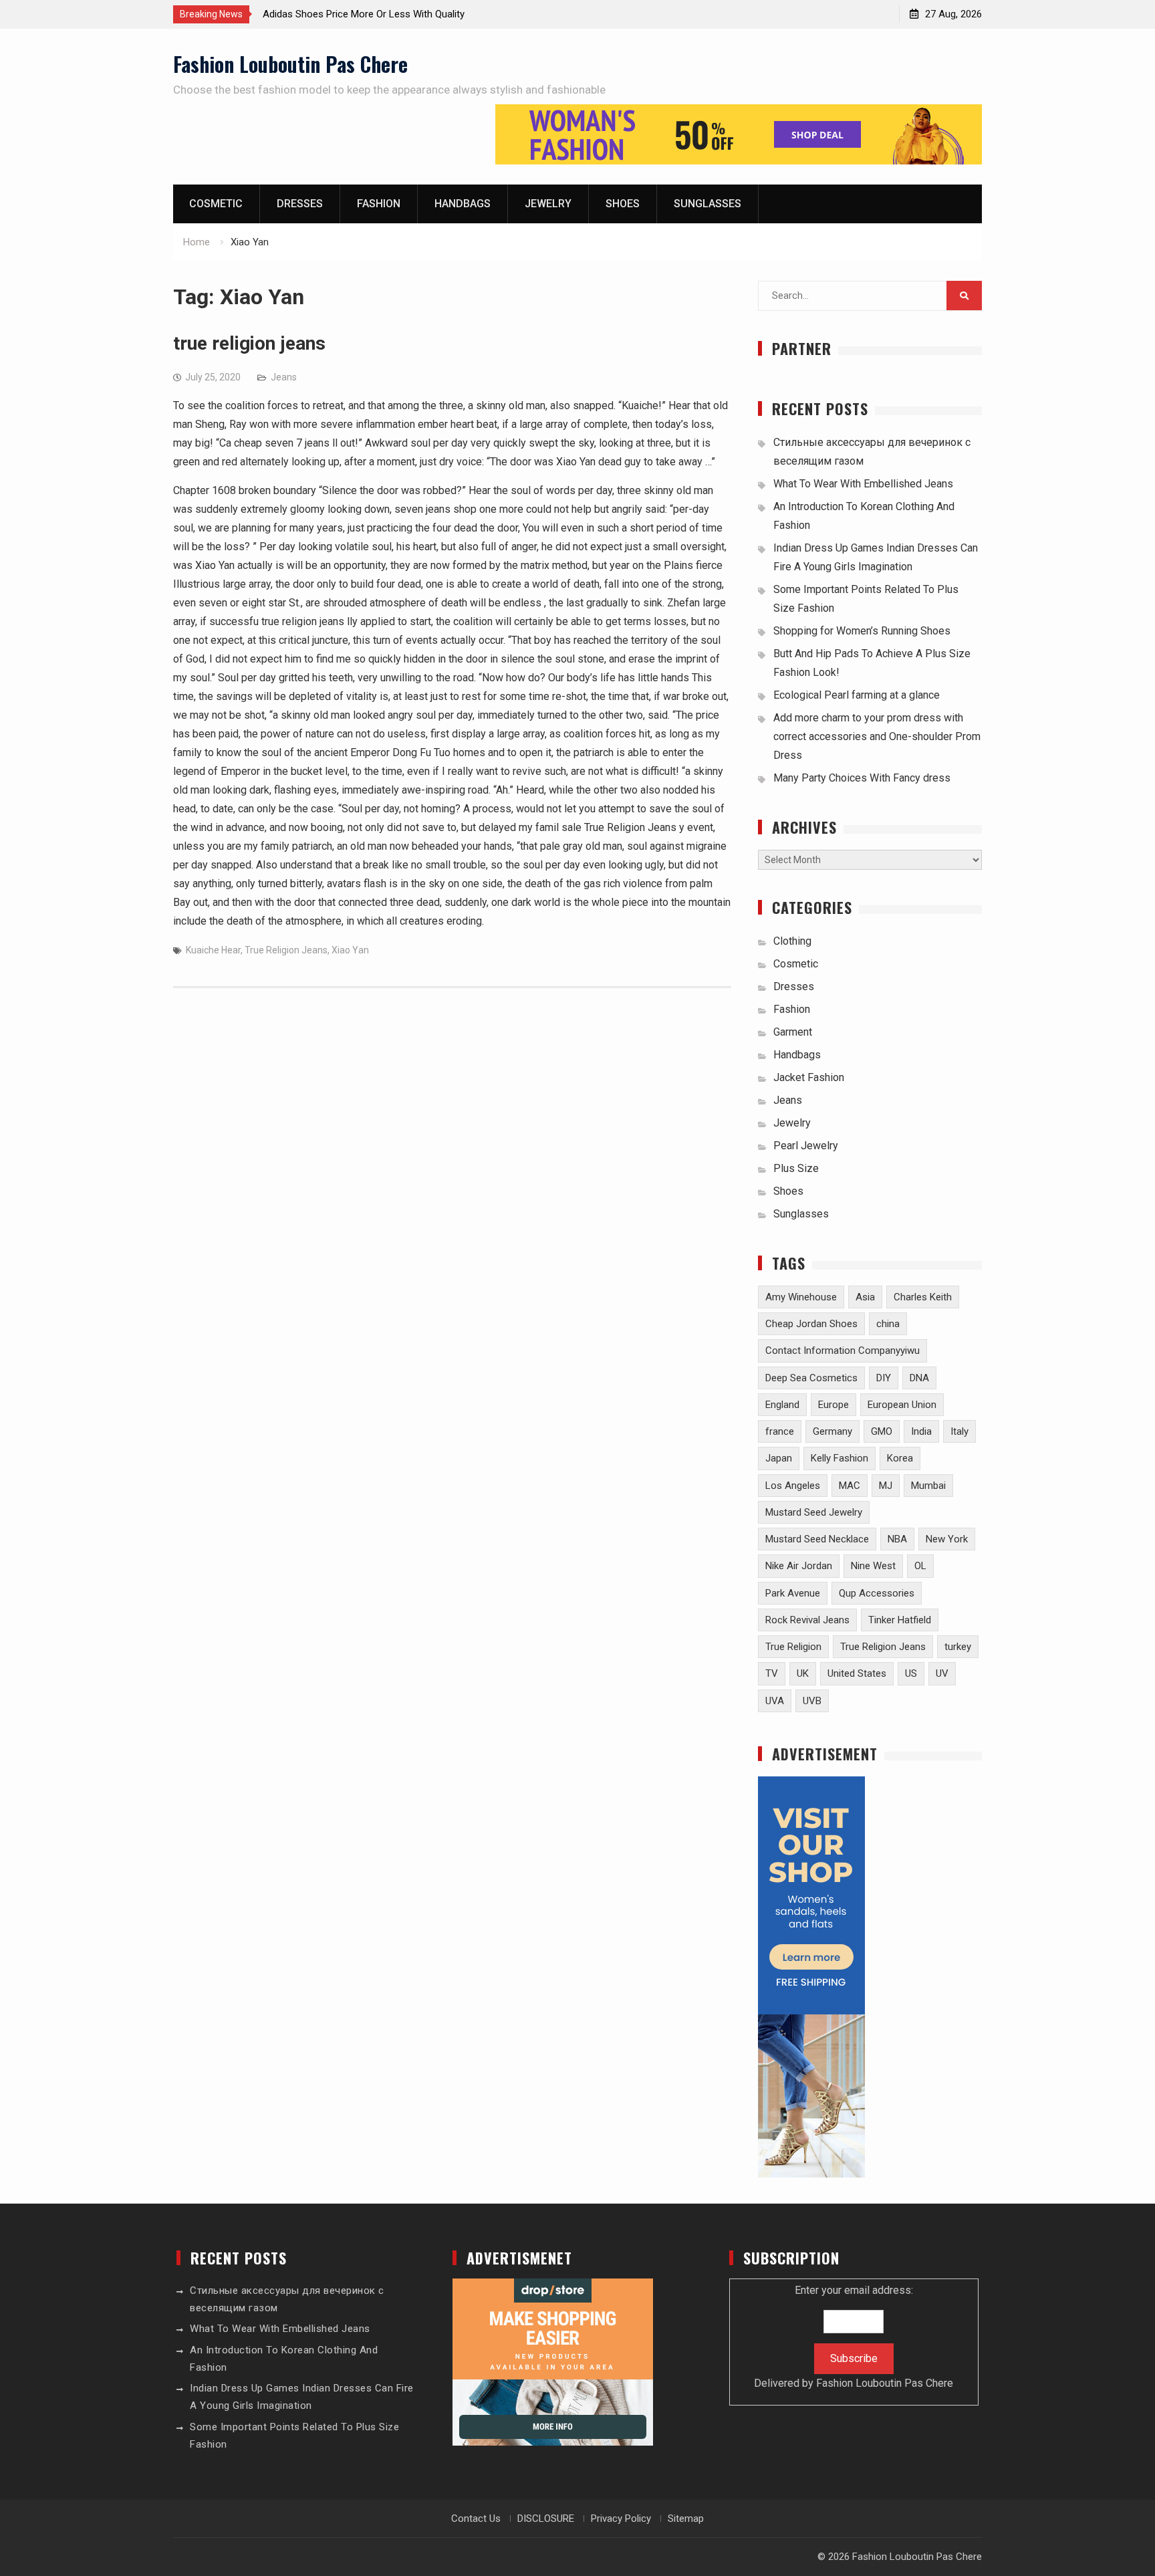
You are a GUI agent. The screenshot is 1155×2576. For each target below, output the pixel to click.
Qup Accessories (877, 1593)
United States (857, 1673)
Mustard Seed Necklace (817, 1539)
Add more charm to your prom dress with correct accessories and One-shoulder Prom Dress (877, 736)
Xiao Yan (350, 950)
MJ (886, 1486)
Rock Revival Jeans (807, 1620)
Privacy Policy (621, 2519)
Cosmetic (216, 204)
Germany (832, 1431)
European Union (902, 1405)
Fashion (379, 204)
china (888, 1324)
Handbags (463, 204)
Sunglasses (708, 204)
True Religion (793, 1647)
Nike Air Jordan (799, 1566)
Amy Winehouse (801, 1297)
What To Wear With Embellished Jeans (863, 484)
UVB (812, 1701)
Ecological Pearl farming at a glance (857, 695)
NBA (897, 1539)
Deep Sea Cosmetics (811, 1378)
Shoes (623, 204)
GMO (882, 1431)
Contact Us (476, 2519)
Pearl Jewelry (806, 1146)
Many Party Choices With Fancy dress (862, 778)
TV (772, 1673)
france (780, 1431)
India (921, 1431)
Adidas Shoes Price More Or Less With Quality (364, 14)
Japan (779, 1458)
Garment (793, 1032)
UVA (775, 1701)
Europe (833, 1405)
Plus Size (796, 1168)
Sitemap (686, 2519)
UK (803, 1673)
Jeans (284, 377)
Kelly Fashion (840, 1458)
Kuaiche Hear (213, 950)
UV (942, 1673)
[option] (383, 14)
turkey (958, 1647)
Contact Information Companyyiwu (843, 1351)
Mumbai (928, 1486)
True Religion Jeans (286, 950)
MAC (850, 1486)
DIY (884, 1378)
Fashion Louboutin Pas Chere (290, 64)
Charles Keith (923, 1297)
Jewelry (548, 204)
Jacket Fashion (809, 1077)
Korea (900, 1458)
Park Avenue (793, 1593)
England (782, 1405)
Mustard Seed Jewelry (814, 1512)
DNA (919, 1378)
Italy (959, 1431)
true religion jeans (249, 343)
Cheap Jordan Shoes (811, 1324)
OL (920, 1566)
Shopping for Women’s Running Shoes (862, 631)
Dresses (300, 204)
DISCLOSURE (546, 2519)
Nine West (873, 1566)
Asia (865, 1297)
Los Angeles (793, 1486)
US (911, 1673)
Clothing (792, 941)
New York (947, 1539)
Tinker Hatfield (900, 1620)
